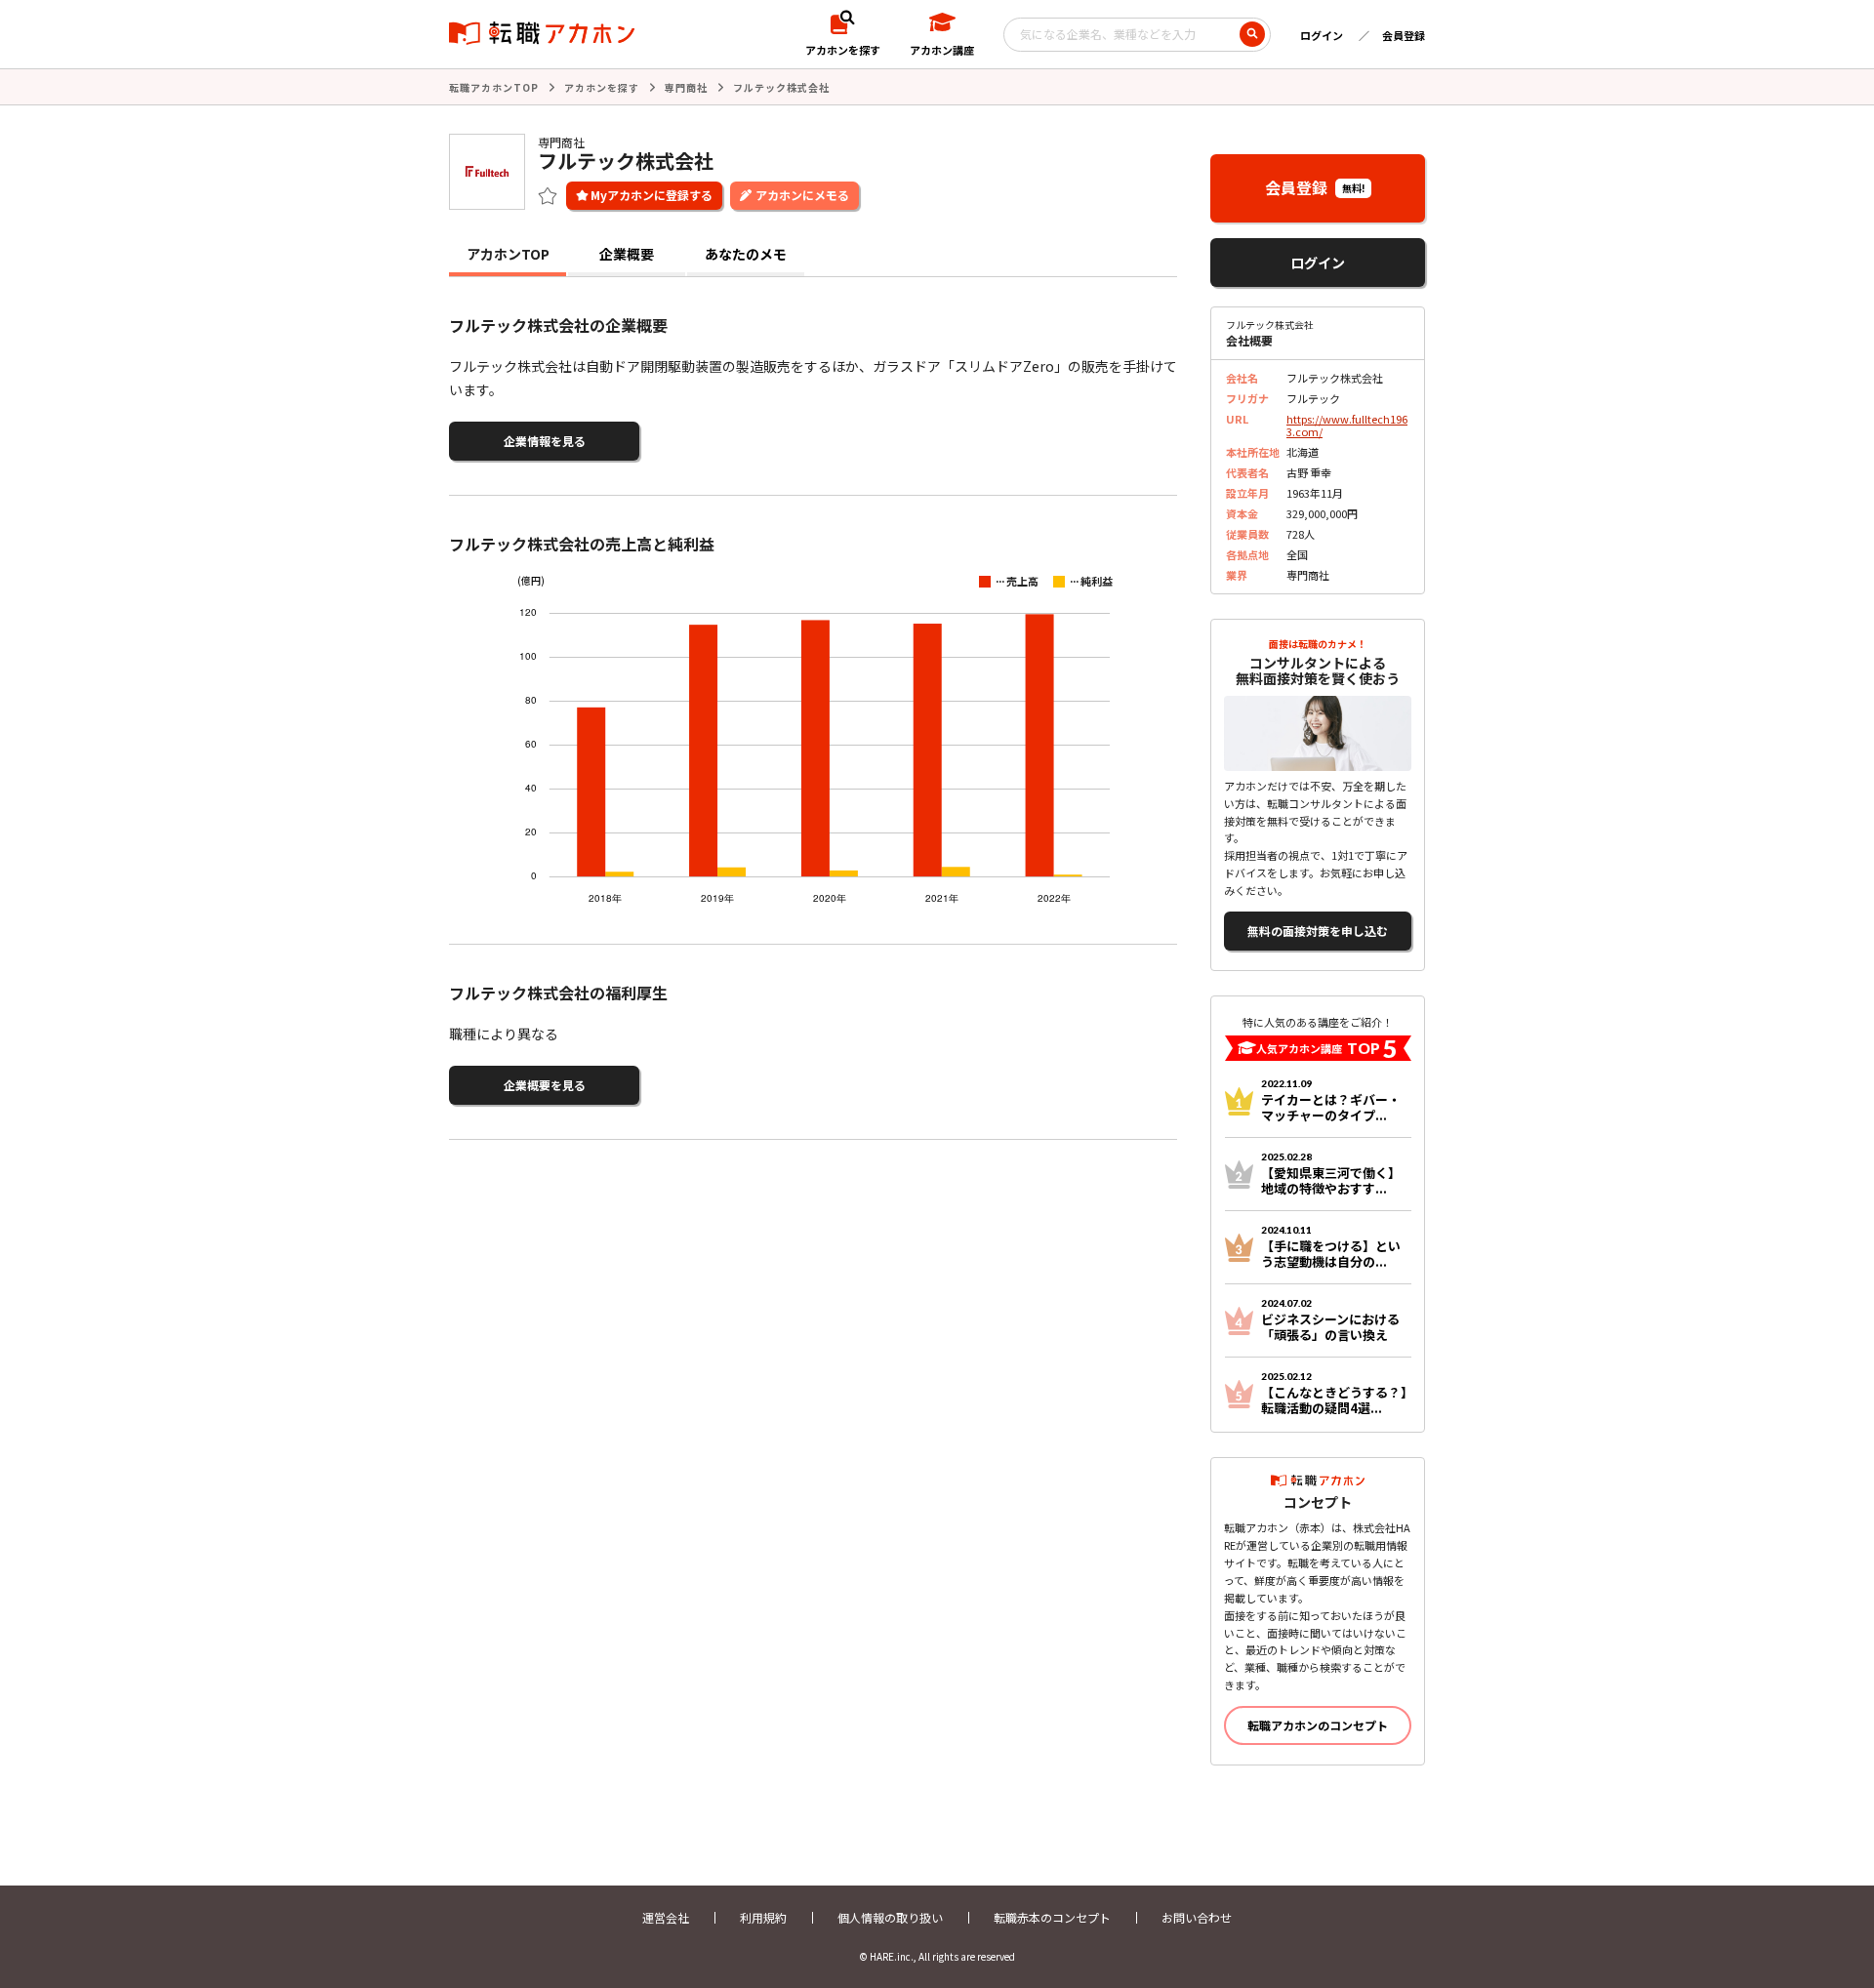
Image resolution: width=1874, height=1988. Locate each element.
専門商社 (686, 87)
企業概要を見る (545, 1085)
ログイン (1322, 35)
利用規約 (763, 1917)
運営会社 (666, 1917)
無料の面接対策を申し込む (1318, 931)
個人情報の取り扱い (890, 1917)
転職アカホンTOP (494, 87)
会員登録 (1404, 35)
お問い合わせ (1197, 1917)
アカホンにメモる (802, 195)
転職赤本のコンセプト (1052, 1917)
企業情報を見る (545, 441)
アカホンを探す (602, 87)
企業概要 (627, 254)
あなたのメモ (746, 254)
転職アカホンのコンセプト (1318, 1725)
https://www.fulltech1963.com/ (1347, 425)
